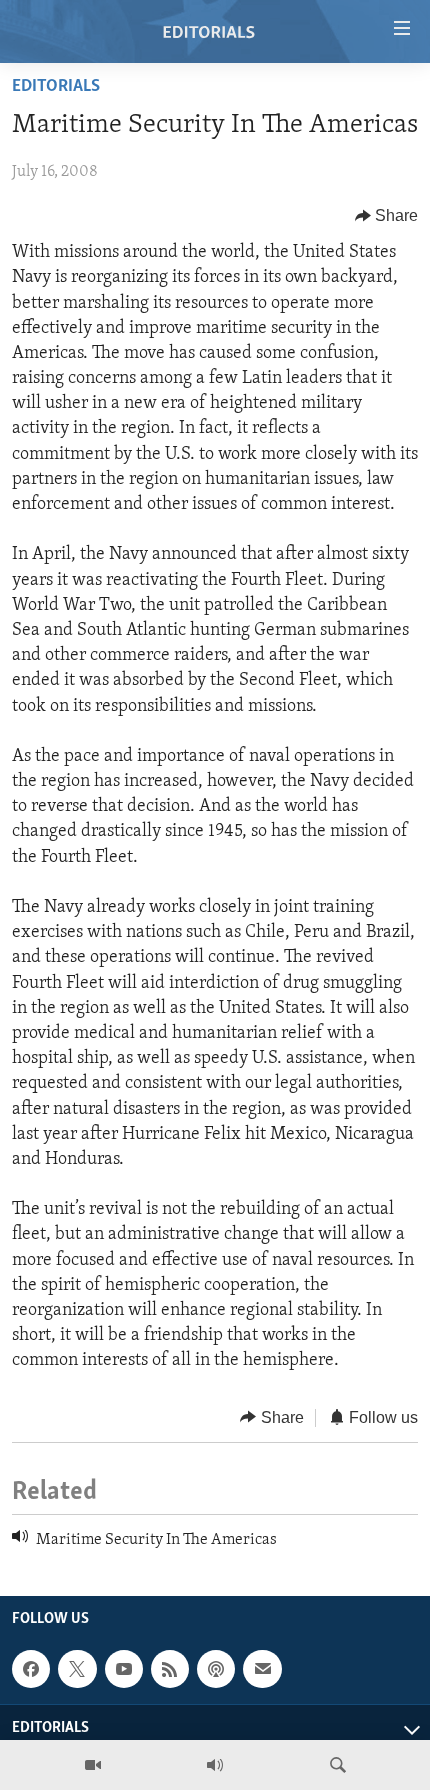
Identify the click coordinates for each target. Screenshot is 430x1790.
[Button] (387, 216)
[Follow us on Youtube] (124, 1669)
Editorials (56, 87)
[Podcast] (216, 1669)
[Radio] (215, 1765)
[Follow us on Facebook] (31, 1669)
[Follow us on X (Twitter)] (77, 1669)
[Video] (93, 1765)
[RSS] (170, 1669)
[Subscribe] (262, 1669)
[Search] (338, 1765)
